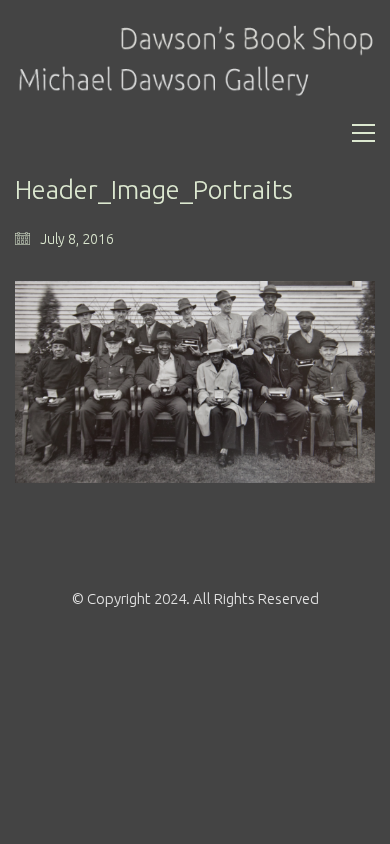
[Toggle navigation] (363, 133)
